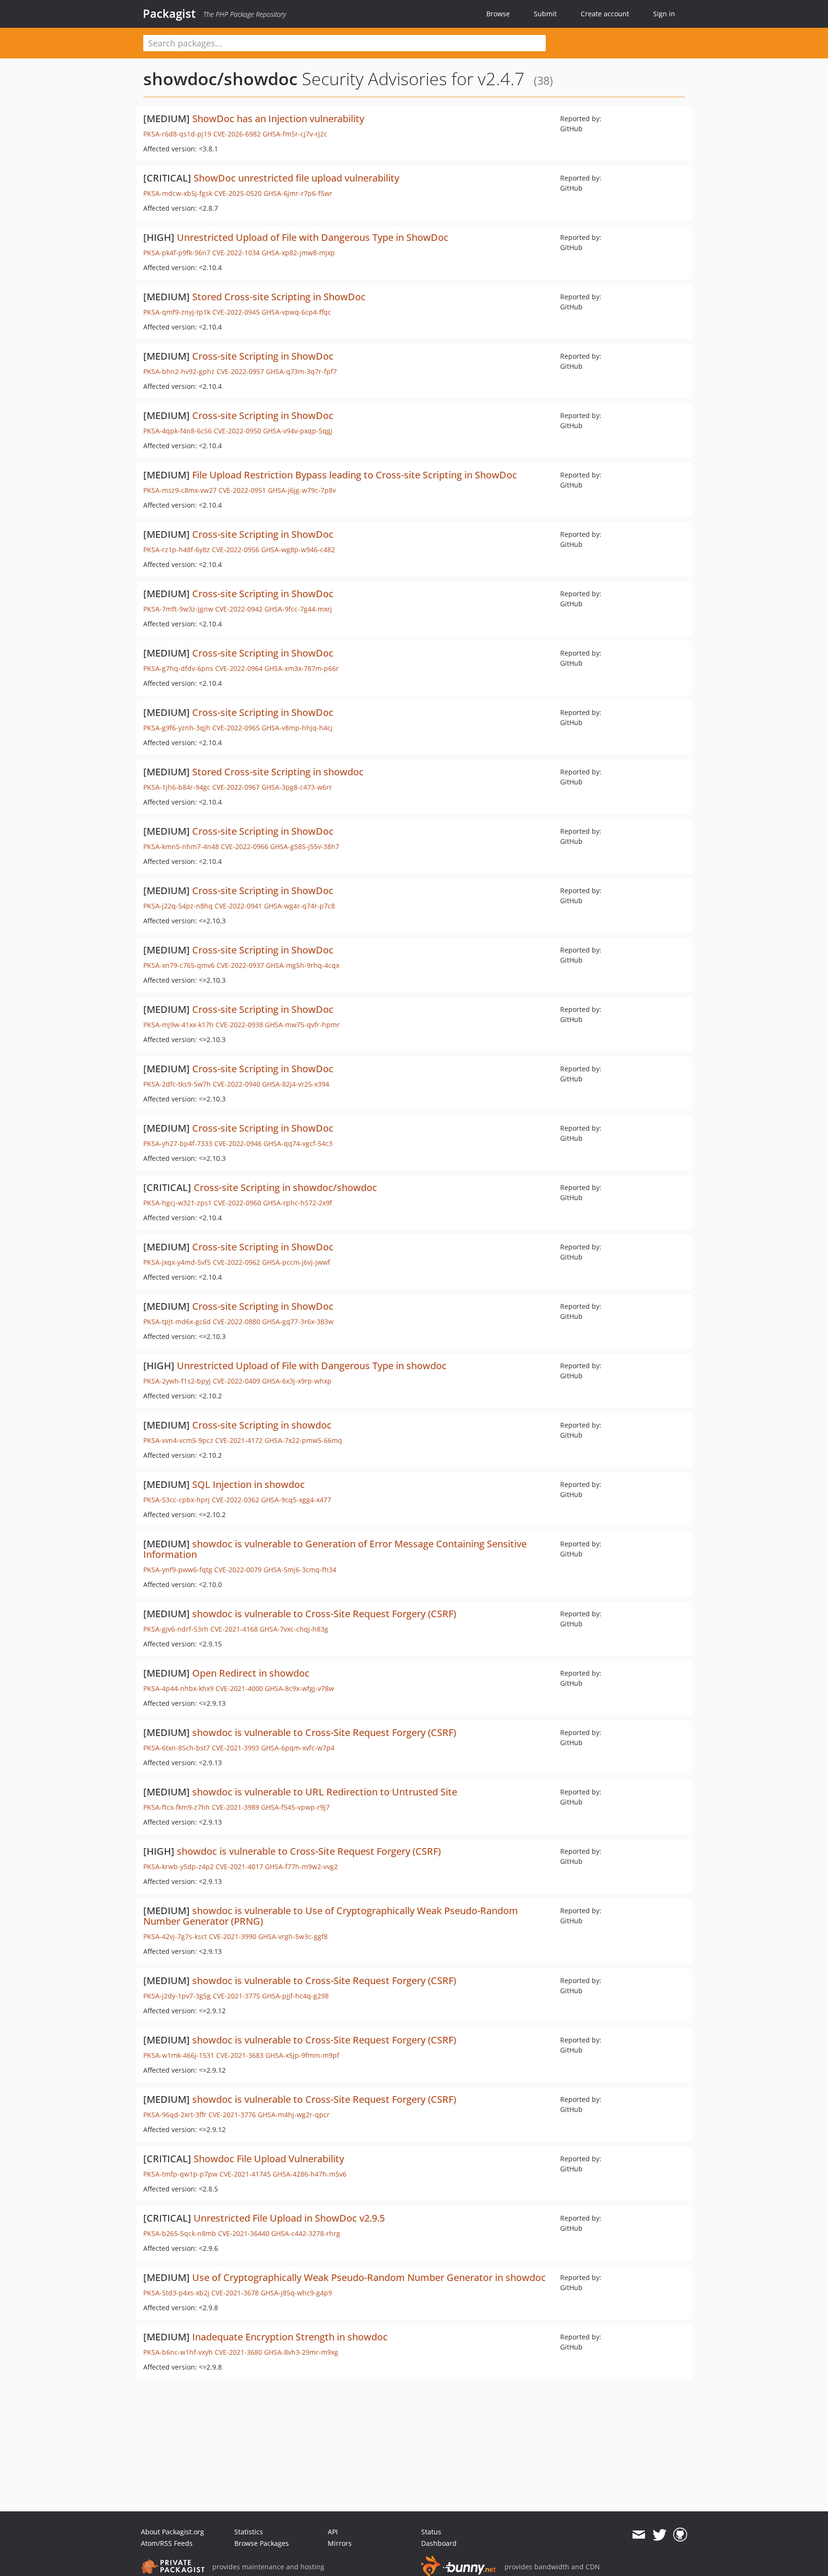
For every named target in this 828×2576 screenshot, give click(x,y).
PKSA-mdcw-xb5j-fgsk (178, 193)
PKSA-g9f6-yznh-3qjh (177, 728)
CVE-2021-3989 (236, 1807)
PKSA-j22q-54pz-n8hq (178, 906)
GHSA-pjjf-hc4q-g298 (295, 1996)
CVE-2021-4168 (234, 1629)
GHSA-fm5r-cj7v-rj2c (295, 134)
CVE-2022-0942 (239, 609)
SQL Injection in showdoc (248, 1484)
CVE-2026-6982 (237, 134)
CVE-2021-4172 (239, 1440)
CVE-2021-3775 (236, 1996)
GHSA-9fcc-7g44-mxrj (298, 609)
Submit (545, 14)
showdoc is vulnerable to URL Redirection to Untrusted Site (325, 1792)
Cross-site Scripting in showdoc (262, 1425)
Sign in (664, 14)
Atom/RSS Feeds (167, 2543)
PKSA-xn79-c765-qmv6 (179, 965)
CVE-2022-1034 (236, 253)
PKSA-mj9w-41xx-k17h (178, 1025)
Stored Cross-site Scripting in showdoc (278, 772)
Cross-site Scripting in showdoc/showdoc (285, 1187)
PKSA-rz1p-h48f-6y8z (177, 550)
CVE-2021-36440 (244, 2233)
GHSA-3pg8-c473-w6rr (297, 787)
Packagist (169, 13)
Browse (498, 14)
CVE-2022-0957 (240, 371)
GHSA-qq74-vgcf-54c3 (298, 1143)
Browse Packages (262, 2543)
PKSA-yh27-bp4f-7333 (178, 1143)
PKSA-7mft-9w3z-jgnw (178, 609)
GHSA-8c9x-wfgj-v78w (299, 1688)
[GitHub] (680, 2535)
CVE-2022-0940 (236, 1084)
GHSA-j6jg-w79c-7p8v (302, 490)
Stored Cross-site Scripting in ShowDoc (279, 297)
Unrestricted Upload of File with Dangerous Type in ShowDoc (313, 237)
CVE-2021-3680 (238, 2352)
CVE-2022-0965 (236, 728)
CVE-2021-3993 (236, 1748)
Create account (605, 14)
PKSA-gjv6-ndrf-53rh (176, 1629)
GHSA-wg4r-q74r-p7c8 (299, 906)
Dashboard (439, 2543)
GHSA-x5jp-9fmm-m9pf (302, 2055)
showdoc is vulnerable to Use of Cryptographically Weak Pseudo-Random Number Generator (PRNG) (331, 1916)
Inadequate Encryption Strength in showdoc (290, 2337)
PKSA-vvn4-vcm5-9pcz (178, 1440)
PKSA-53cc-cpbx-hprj (177, 1500)
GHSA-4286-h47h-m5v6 (310, 2174)
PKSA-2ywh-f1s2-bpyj (177, 1381)
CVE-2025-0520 (238, 193)
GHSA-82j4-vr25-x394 (296, 1084)
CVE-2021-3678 (235, 2293)
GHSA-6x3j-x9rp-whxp (297, 1381)
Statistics (249, 2532)
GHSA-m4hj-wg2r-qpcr (294, 2115)
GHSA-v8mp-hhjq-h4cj (297, 728)
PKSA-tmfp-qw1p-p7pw (180, 2174)
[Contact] (638, 2535)
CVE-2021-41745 (245, 2174)
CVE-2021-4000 (239, 1688)
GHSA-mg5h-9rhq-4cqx (303, 965)
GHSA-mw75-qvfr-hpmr (302, 1025)
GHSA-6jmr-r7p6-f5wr (298, 193)
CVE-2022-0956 (236, 550)
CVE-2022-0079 (238, 1570)
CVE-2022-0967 (236, 787)
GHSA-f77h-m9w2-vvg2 (301, 1867)
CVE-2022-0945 (236, 312)
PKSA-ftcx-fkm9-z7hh (177, 1807)
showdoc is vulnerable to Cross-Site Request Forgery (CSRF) (324, 1614)
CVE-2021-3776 (232, 2115)
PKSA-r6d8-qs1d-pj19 (177, 134)
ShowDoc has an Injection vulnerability (278, 119)
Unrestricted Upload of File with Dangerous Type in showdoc (312, 1366)
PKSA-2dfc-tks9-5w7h (177, 1084)
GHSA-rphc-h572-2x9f (298, 1203)
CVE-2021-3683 (240, 2055)
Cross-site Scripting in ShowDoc (263, 356)
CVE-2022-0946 (238, 1143)
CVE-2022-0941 (238, 906)
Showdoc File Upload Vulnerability (269, 2159)
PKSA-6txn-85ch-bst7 (177, 1748)
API (333, 2532)
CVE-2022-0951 (242, 490)
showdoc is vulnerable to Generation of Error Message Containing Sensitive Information (335, 1549)
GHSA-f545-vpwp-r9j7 (295, 1807)
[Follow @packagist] (660, 2535)
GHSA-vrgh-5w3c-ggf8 (293, 1936)
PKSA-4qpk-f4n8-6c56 (178, 431)
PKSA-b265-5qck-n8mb (180, 2233)
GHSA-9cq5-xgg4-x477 (296, 1500)
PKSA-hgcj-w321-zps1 (178, 1203)
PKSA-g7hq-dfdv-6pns (178, 668)
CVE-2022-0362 (236, 1500)
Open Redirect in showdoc (251, 1673)
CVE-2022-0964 (239, 668)
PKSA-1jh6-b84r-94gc (177, 787)
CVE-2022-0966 (245, 846)
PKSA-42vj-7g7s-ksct (175, 1936)
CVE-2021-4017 (239, 1867)
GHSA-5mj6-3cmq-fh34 (300, 1570)
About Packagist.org (172, 2532)
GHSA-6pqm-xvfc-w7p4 (298, 1748)
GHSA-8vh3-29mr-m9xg (301, 2352)
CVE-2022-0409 (236, 1381)
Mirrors (340, 2543)
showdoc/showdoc (220, 79)
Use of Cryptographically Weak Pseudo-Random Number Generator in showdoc (369, 2277)
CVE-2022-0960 (237, 1203)
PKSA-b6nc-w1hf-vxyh (178, 2352)
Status (431, 2532)
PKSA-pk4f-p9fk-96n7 (177, 253)
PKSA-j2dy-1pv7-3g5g (177, 1996)
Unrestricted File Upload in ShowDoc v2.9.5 (289, 2218)
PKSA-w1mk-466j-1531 (179, 2055)
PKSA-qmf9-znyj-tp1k (177, 312)
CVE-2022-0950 (237, 431)
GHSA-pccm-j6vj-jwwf (296, 1262)
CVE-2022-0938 (239, 1025)
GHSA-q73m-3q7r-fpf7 (301, 371)
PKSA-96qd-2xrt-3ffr (175, 2115)
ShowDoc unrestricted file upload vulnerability (296, 178)
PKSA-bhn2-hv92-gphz (179, 371)
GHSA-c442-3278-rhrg (306, 2233)
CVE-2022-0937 (240, 965)
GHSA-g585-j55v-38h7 (305, 846)
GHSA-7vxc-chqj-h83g (294, 1629)
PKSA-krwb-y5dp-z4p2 (178, 1867)
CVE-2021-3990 (233, 1936)
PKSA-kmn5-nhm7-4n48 (181, 846)
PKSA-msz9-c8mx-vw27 (180, 490)
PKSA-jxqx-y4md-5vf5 (177, 1262)
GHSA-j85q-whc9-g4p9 (296, 2293)
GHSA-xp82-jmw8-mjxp (298, 253)
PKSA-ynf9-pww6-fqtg (178, 1570)
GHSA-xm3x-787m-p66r (302, 668)
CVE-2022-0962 (236, 1262)
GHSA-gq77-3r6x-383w (298, 1322)
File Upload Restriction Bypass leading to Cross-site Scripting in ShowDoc (355, 475)
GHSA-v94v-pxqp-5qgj (298, 431)
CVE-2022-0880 (236, 1322)
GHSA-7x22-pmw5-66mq (303, 1440)
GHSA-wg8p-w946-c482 (298, 550)
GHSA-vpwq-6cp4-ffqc (296, 312)
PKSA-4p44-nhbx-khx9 (178, 1688)
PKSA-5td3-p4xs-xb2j (176, 2293)
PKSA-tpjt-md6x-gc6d (177, 1322)
